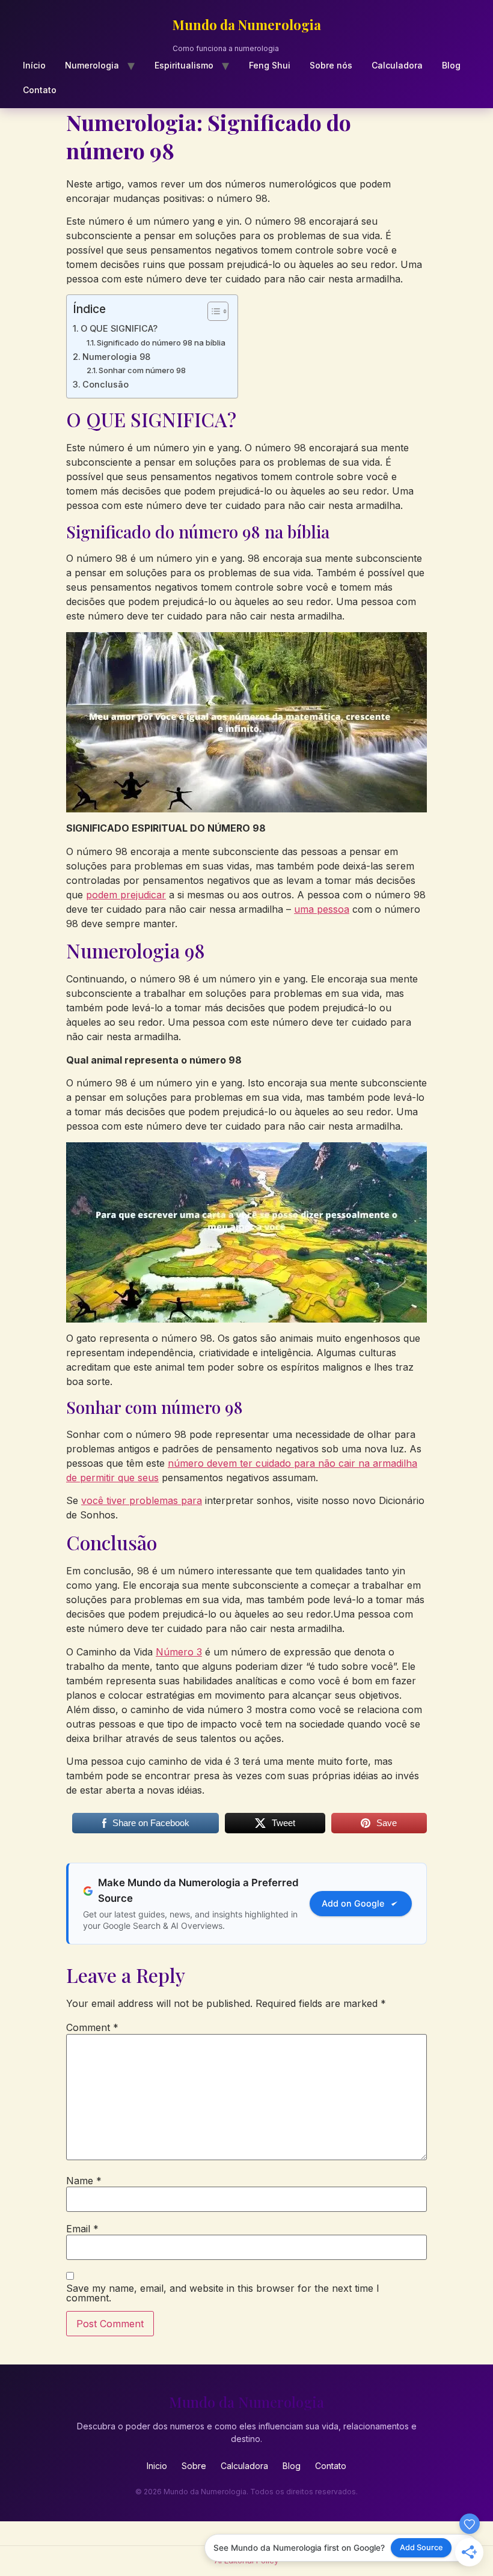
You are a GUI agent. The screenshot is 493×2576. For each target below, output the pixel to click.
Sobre (194, 2466)
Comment (92, 2027)
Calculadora (397, 65)
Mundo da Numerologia (247, 25)
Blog (451, 65)
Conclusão (106, 384)
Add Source (421, 2547)
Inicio (157, 2466)
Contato (40, 90)
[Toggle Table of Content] (212, 311)
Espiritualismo (184, 65)
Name (84, 2181)
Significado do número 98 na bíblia (161, 343)
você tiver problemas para (142, 1500)
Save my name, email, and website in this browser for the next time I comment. (223, 2293)
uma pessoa (322, 909)
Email (82, 2229)
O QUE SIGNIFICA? (119, 328)
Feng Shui (270, 65)
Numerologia (92, 65)
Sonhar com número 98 (142, 370)
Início (34, 65)
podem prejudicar (126, 895)
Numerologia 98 (116, 357)
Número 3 (179, 1652)
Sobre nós (331, 65)
